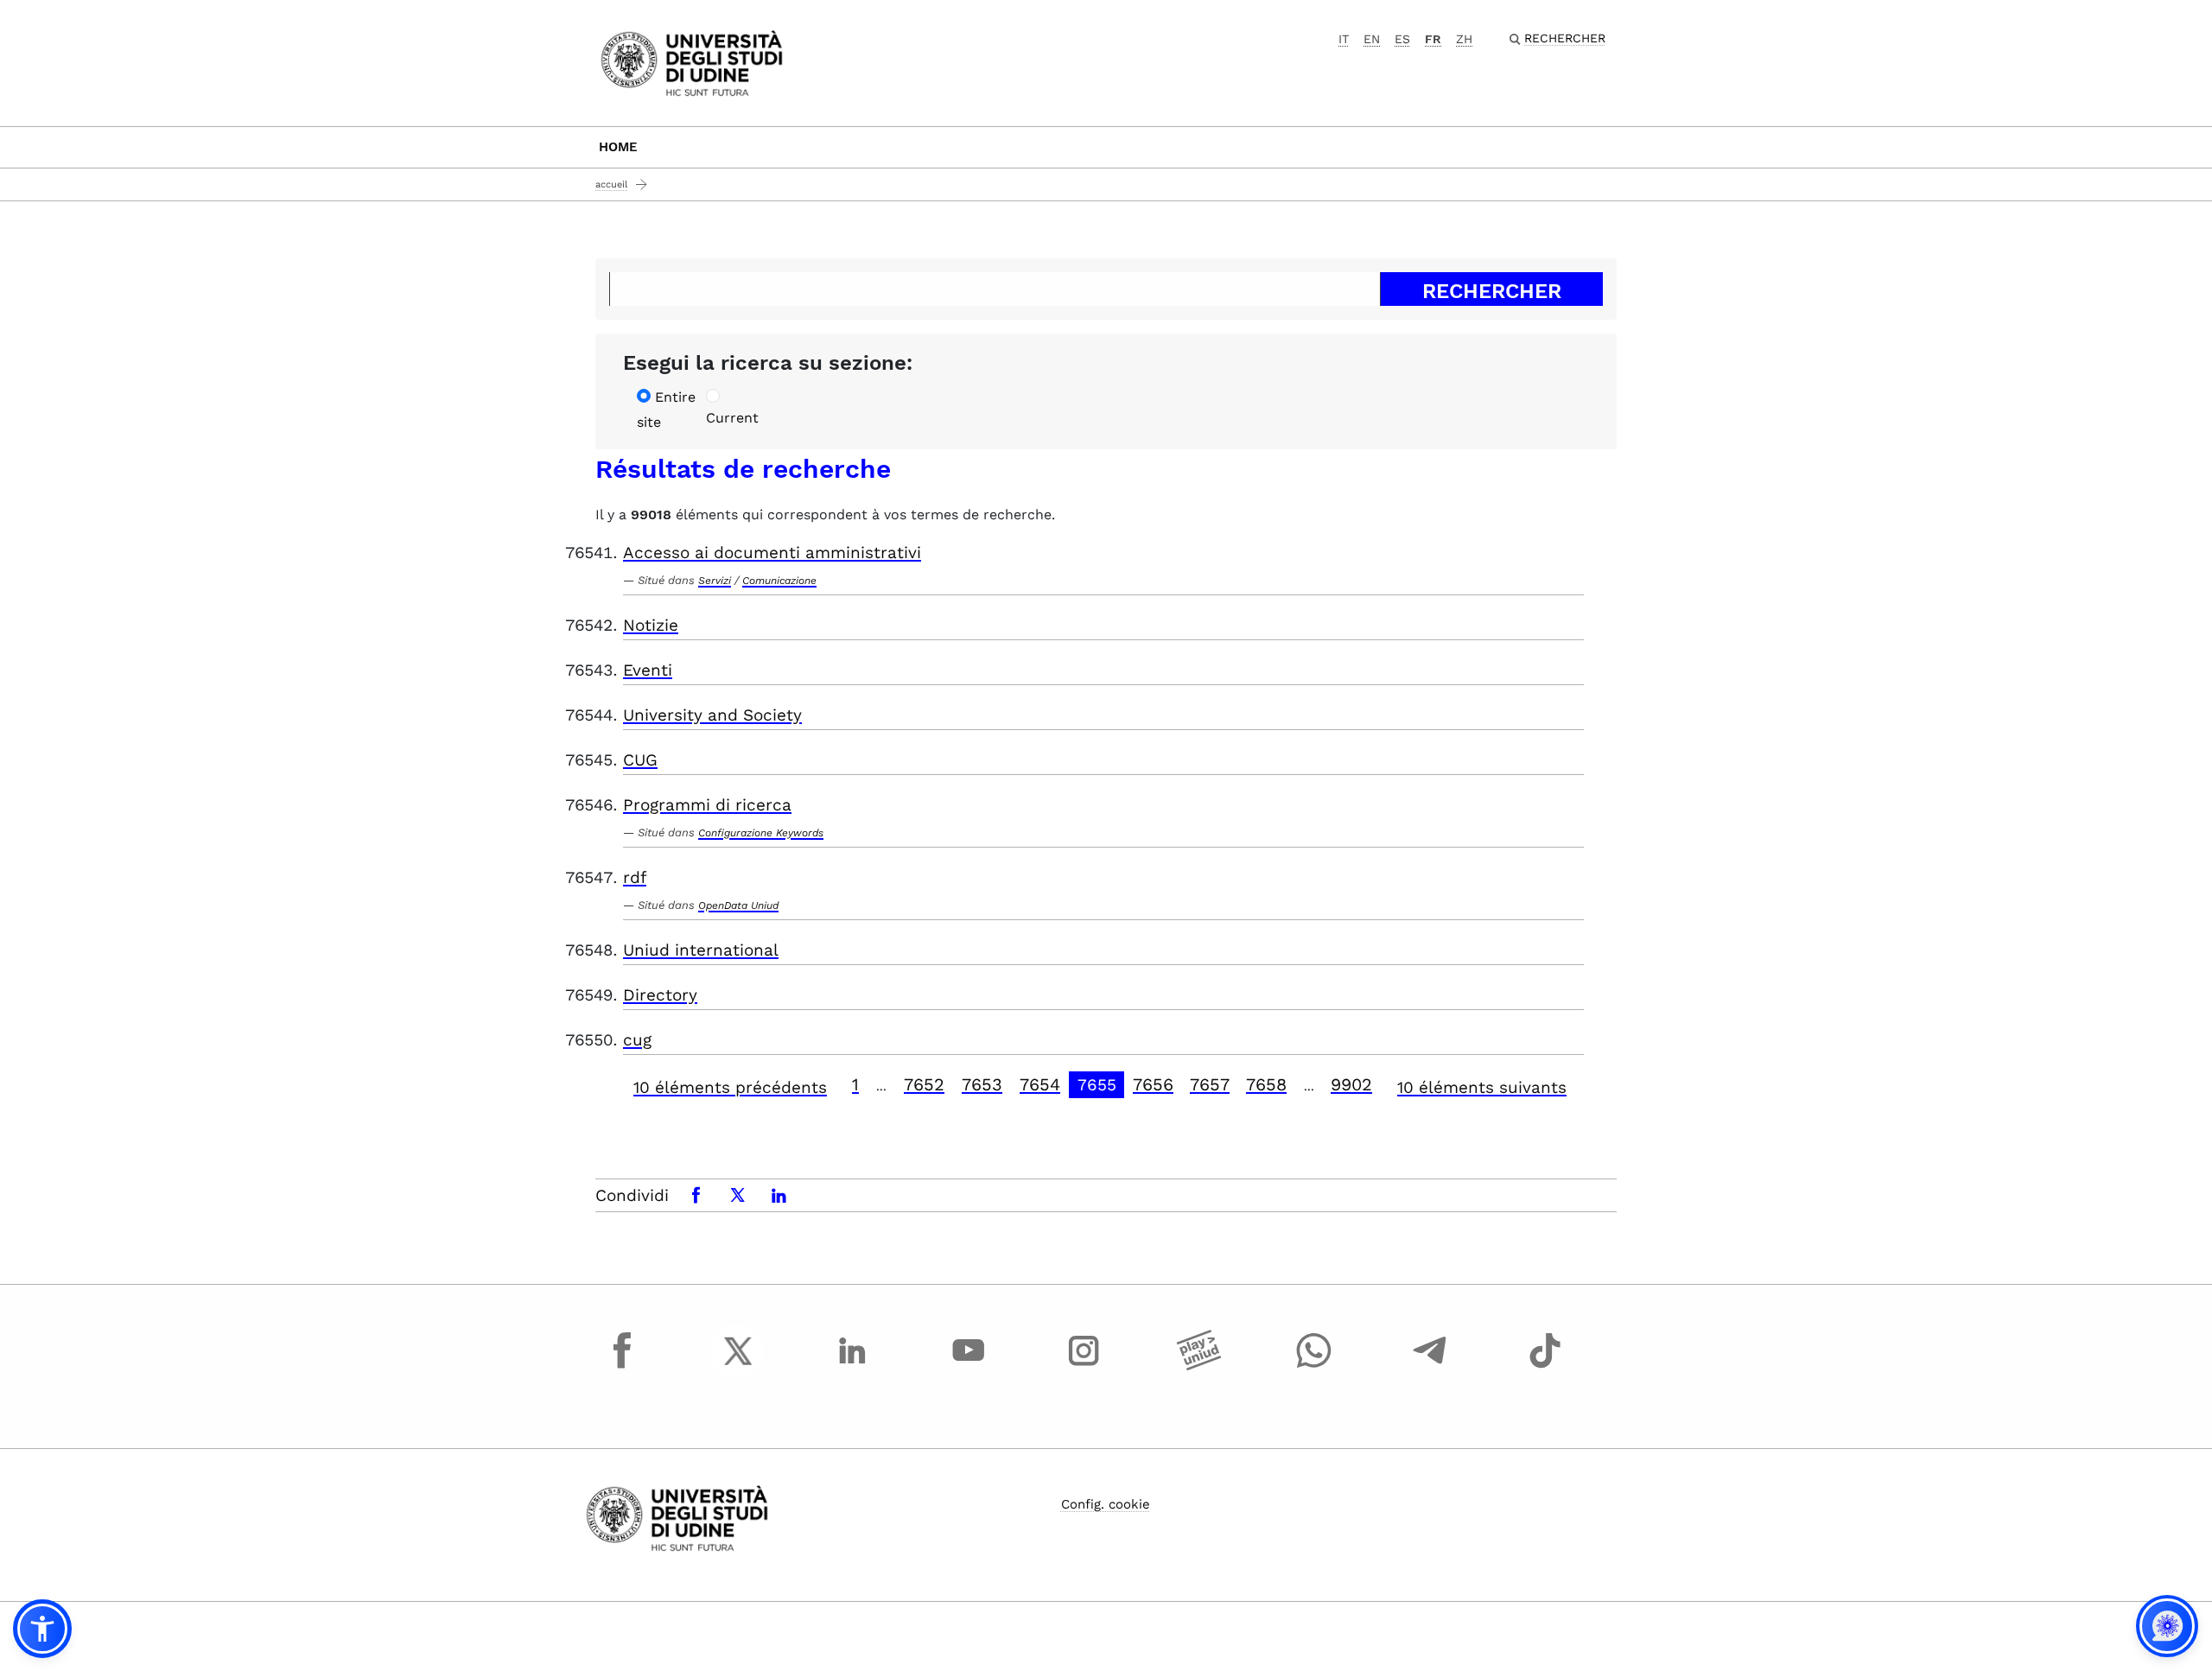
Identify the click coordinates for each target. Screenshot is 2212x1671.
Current (732, 418)
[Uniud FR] (692, 62)
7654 (1040, 1084)
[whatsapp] (1314, 1367)
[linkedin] (853, 1367)
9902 (1351, 1084)
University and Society (712, 715)
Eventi (648, 670)
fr (1433, 39)
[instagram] (1084, 1367)
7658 (1266, 1084)
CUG (640, 760)
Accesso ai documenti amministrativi (772, 553)
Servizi (715, 581)
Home (618, 147)
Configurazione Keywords (761, 833)
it (1344, 39)
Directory (660, 995)
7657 (1210, 1084)
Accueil (611, 184)
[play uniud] (1199, 1367)
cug (637, 1040)
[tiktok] (1545, 1367)
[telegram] (1430, 1367)
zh (1464, 39)
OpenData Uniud (738, 905)
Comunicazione (779, 581)
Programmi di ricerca (707, 805)
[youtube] (969, 1367)
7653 (982, 1084)
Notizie (651, 625)
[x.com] (738, 1367)
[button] (42, 1629)
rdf (635, 877)
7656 (1153, 1084)
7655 (1097, 1085)
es (1402, 39)
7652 (924, 1084)
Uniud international (701, 950)
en (1372, 39)
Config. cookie (1106, 1504)
